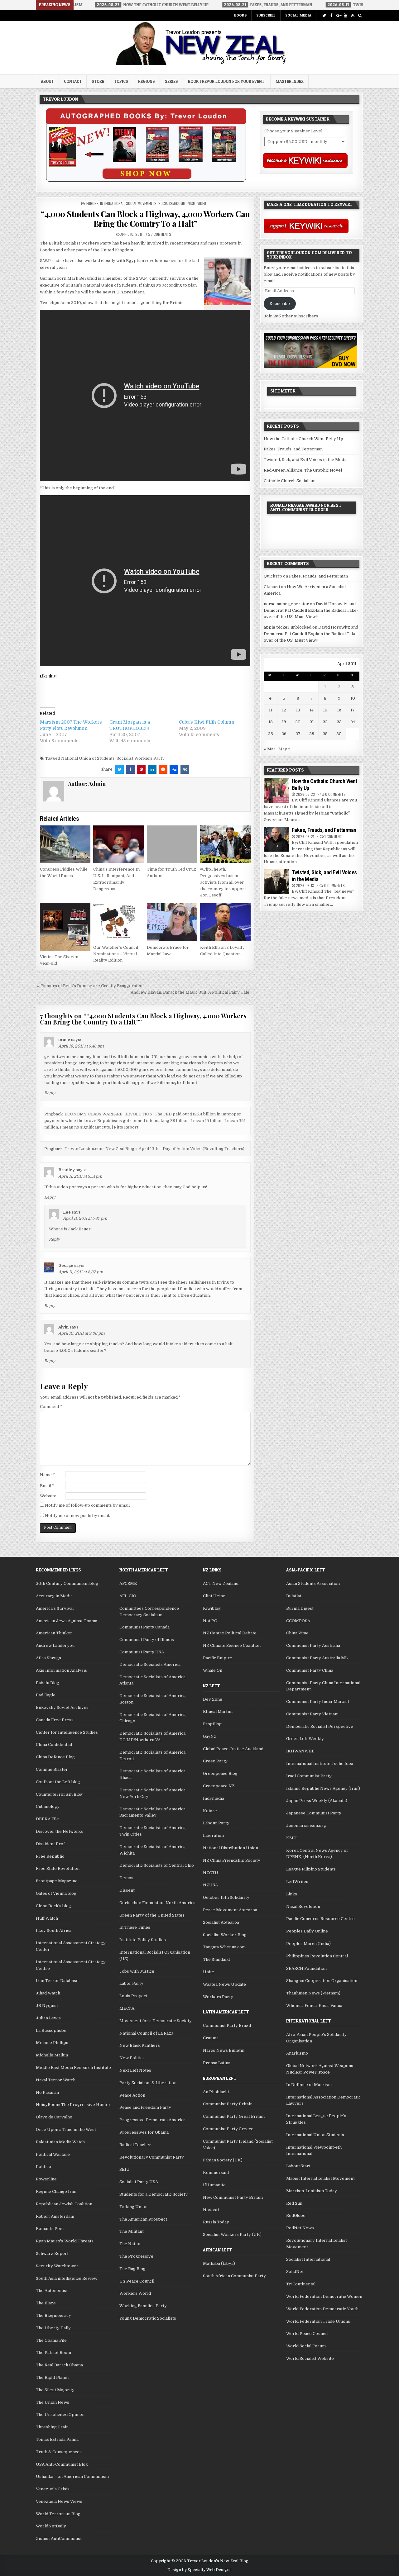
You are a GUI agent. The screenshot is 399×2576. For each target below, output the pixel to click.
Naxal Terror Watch (56, 2080)
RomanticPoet (50, 2229)
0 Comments (335, 794)
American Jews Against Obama (67, 1621)
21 (312, 722)
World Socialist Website (310, 2358)
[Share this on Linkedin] (152, 769)
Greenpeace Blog (220, 1773)
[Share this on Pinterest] (141, 769)
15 (325, 710)
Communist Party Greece (228, 2129)
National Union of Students (88, 758)
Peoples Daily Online (307, 1931)
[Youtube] (346, 15)
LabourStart (298, 2166)
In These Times (135, 1927)
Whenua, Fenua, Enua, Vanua (314, 2006)
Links (292, 1894)
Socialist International (308, 2259)
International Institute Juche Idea (320, 1763)
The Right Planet (52, 2377)
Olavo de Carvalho (54, 2117)
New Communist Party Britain (233, 2197)
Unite (209, 1972)
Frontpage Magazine (57, 1881)
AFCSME (128, 1583)
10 (353, 698)
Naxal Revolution (303, 1906)
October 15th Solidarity (226, 1897)
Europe (92, 203)
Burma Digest (300, 1608)
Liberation (213, 1835)
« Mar (270, 749)
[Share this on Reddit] (163, 769)
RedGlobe (296, 2215)
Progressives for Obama (144, 2132)
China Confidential (54, 1744)
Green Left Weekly (305, 1739)
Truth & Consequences (59, 2452)
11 (271, 710)
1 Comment (333, 836)
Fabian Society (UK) (223, 2160)
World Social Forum (306, 2346)
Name (47, 1475)
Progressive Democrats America (152, 2120)
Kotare (210, 1811)
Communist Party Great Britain (234, 2116)
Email (47, 1486)
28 (312, 734)
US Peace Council (137, 2281)
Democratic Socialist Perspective (320, 1726)
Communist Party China (310, 1670)
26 (284, 734)
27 (298, 734)
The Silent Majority (55, 2390)
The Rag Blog (132, 2269)
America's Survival (55, 1608)
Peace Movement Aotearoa (230, 1910)
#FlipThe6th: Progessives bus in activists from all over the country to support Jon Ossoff (223, 882)
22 (325, 722)
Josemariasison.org (306, 1825)
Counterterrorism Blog (59, 1794)
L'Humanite (214, 2185)
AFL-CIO (128, 1596)
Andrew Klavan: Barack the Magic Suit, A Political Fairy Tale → (192, 992)
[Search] (360, 15)
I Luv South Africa (54, 1930)
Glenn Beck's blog (53, 1906)
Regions (147, 81)
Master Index (290, 81)
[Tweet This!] (119, 769)
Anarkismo (297, 2053)
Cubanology (48, 1806)
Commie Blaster (52, 1769)
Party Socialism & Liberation (148, 2083)
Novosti (211, 2210)
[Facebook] (331, 15)
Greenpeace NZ (219, 1786)
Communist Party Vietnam (312, 1714)
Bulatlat (294, 1596)
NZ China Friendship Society (232, 1860)
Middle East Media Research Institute (73, 2067)
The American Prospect (143, 2219)
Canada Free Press (55, 1720)
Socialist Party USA (139, 2182)
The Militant (132, 2231)
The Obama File (51, 2340)
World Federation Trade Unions (318, 2321)
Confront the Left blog (58, 1782)
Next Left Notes (135, 2070)
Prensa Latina (217, 2063)
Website (48, 1496)
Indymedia (214, 1798)
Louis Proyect (133, 1996)
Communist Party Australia (313, 1645)
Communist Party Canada (144, 1627)
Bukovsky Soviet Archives (62, 1707)
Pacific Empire (218, 1658)
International (112, 203)
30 (339, 734)
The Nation (130, 2244)
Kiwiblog (212, 1608)
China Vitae (297, 1633)
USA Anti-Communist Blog (62, 2464)
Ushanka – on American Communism (72, 2476)
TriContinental (301, 2284)
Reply (50, 1093)
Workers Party (218, 1997)
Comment (51, 1407)
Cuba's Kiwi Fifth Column (207, 722)
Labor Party (131, 1983)
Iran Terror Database (57, 1981)
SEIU (125, 2169)
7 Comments (161, 234)
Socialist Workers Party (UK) (232, 2234)
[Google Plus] (338, 15)
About (47, 81)
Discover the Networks (59, 1831)
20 (298, 722)
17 (353, 710)
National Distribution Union (231, 1848)
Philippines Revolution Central (317, 1956)
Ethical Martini (218, 1711)
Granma (211, 2038)
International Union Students (315, 2135)
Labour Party (216, 1823)
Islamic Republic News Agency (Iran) (323, 1788)
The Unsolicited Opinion (60, 2414)
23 (339, 722)
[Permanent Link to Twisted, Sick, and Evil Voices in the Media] (276, 882)
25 (271, 734)
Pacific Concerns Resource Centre (320, 1919)
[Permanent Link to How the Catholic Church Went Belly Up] (276, 790)
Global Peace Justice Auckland (233, 1749)
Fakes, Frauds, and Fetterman (293, 449)
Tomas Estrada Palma (57, 2439)
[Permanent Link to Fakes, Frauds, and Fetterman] (276, 839)
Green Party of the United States (152, 1915)
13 (298, 710)
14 (312, 710)
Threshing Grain (52, 2427)
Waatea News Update (224, 1984)
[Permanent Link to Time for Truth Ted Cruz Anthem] (172, 844)
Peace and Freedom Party (145, 2107)
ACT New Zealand (221, 1583)
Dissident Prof (50, 1844)
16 (339, 710)
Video (202, 203)
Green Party (215, 1761)
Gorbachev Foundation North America (157, 1903)
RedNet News (300, 2228)
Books (240, 15)
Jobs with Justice (137, 1971)
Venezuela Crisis (53, 2489)
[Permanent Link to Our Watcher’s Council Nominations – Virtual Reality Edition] (118, 922)
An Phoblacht (216, 2092)
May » (284, 749)
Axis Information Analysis (61, 1670)
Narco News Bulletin (224, 2050)
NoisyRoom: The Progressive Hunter (73, 2105)
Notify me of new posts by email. (77, 1516)
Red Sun (294, 2203)
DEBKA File (47, 1819)
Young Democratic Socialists (148, 2318)
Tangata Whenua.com (224, 1947)
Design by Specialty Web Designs (199, 2570)
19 (284, 722)
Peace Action (132, 2095)
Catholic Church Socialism (290, 481)
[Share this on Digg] (174, 769)
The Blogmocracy (53, 2315)
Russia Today (216, 2222)
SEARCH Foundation (306, 1968)
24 (353, 722)
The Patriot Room (53, 2353)
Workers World (135, 2293)
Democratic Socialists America (150, 1664)
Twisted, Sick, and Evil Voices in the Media (306, 460)
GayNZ (210, 1736)
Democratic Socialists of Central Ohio (157, 1865)
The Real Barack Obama (59, 2365)
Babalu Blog (48, 1683)
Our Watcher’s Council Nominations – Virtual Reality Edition (116, 954)
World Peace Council (307, 2334)
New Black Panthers (140, 2045)
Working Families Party (143, 2306)
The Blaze (46, 2303)
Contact (73, 81)
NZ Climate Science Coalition (232, 1645)
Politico (43, 2167)
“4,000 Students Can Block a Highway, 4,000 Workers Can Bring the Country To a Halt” (145, 219)
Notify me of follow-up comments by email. (88, 1505)
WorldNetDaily (51, 2526)
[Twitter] (324, 15)
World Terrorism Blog (58, 2514)
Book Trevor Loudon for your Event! (227, 81)
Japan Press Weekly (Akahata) (317, 1801)
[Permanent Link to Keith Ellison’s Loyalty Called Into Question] (225, 922)
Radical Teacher (135, 2145)
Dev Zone (213, 1699)
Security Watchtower (57, 2266)
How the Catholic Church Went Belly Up (303, 439)
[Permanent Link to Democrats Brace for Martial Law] (172, 922)
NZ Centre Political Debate (230, 1633)
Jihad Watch (48, 1993)
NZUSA (210, 1885)
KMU (291, 1838)
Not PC (210, 1621)
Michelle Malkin (52, 2055)
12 (284, 710)
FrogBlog (212, 1724)
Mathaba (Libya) (219, 2263)
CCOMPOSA (298, 1621)
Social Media (298, 15)
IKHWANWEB (300, 1751)
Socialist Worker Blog (225, 1935)
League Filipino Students (311, 1869)
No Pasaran (47, 2092)
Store (98, 81)
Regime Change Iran (56, 2191)
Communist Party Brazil (227, 2025)
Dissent (127, 1890)
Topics (121, 81)
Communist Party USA (142, 1652)
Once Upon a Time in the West (66, 2129)
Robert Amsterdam (55, 2216)
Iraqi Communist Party (309, 1776)
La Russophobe (51, 2030)
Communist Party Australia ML (317, 1658)
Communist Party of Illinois (147, 1640)
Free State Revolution (58, 1868)
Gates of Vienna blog (56, 1893)
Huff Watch (47, 1918)
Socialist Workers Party (141, 758)
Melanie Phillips (52, 2043)
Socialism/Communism (177, 203)
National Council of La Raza (146, 2033)
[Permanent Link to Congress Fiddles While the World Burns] (65, 844)
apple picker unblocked (288, 627)
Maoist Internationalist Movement (320, 2178)
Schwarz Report (52, 2253)
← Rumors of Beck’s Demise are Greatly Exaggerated (89, 986)
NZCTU (211, 1873)
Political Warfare (53, 2154)
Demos (126, 1878)
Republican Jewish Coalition (64, 2204)
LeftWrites (297, 1882)
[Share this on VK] (185, 769)
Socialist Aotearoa (221, 1922)
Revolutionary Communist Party (152, 2157)
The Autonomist (52, 2291)
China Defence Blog (55, 1757)
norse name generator (286, 604)
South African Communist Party (234, 2276)
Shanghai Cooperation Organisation (322, 1981)
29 (325, 734)
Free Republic (50, 1856)
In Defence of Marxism (309, 2085)
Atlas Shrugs (48, 1658)
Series (171, 81)
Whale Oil (213, 1670)
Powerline (46, 2179)
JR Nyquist (47, 2006)
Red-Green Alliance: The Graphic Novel (303, 470)
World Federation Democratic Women (324, 2296)
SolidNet (295, 2272)
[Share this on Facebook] (130, 769)
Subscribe (266, 15)
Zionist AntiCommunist (59, 2538)
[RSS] (353, 15)
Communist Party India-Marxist (318, 1701)
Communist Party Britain (228, 2104)
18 (271, 722)
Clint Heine (214, 1596)
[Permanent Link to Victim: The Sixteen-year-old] (65, 927)
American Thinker (54, 1633)
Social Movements (141, 203)
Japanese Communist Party (314, 1813)
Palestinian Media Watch (60, 2142)
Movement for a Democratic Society (156, 2021)
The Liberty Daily (53, 2328)
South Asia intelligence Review (67, 2278)
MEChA (127, 2008)
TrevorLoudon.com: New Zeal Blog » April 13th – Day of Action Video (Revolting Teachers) (154, 1149)
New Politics (132, 2058)
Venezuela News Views (59, 2501)
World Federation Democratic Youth (322, 2309)
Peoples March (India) (308, 1944)
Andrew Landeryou (55, 1645)
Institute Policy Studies (143, 1940)
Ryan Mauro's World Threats (65, 2241)
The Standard (216, 1959)
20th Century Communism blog (67, 1583)
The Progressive (136, 2256)
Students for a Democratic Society (154, 2194)
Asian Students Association (313, 1583)
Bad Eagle (46, 1695)
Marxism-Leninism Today (312, 2191)
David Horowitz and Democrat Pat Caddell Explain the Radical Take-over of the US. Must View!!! (311, 610)
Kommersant (216, 2172)
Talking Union (133, 2207)
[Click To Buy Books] (146, 180)
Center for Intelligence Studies (67, 1732)
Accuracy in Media (54, 1596)
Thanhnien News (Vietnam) (313, 1993)
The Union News (53, 2402)
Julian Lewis (48, 2018)
